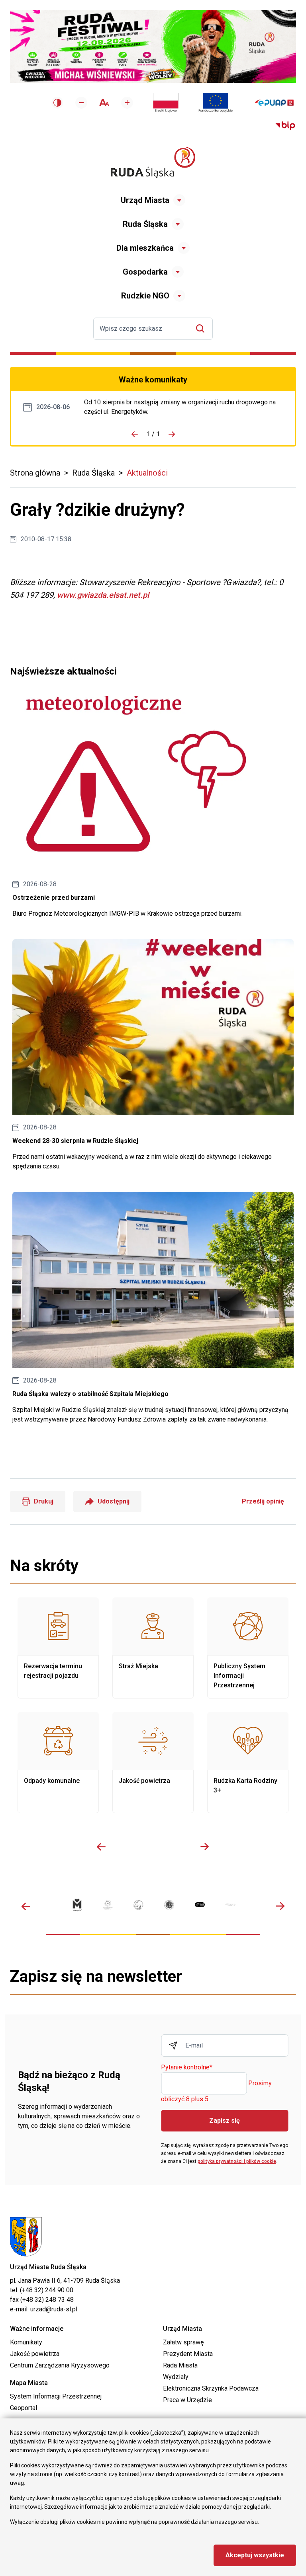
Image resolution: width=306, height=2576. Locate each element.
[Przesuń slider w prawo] (205, 1847)
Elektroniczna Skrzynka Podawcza (211, 2388)
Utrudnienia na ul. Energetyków (183, 407)
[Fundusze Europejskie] (216, 103)
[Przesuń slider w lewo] (101, 1847)
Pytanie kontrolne (187, 2068)
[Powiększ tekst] (127, 103)
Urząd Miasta (145, 200)
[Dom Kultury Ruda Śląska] (230, 1905)
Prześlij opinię (263, 1501)
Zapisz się (225, 2121)
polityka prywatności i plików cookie (237, 2161)
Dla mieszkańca (145, 248)
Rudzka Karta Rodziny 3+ (248, 1763)
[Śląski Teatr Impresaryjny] (200, 1905)
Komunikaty (26, 2342)
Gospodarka (145, 272)
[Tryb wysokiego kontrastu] (57, 103)
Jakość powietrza (153, 1763)
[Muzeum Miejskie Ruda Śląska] (138, 1905)
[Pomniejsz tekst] (81, 103)
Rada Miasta (180, 2365)
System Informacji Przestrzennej (56, 2396)
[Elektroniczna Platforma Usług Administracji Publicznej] (274, 103)
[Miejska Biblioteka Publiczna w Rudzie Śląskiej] (169, 1905)
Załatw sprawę (183, 2342)
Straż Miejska (153, 1648)
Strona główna (35, 473)
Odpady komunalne (58, 1763)
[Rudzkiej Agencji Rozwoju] (108, 1905)
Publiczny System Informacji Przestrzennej (248, 1648)
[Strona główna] (153, 163)
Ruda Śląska (145, 224)
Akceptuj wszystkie (255, 2555)
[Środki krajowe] (166, 103)
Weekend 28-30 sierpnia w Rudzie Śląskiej (153, 1055)
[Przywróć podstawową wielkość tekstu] (104, 102)
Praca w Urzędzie (187, 2400)
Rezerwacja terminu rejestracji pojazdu (58, 1648)
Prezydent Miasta (188, 2354)
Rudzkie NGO (145, 296)
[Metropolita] (77, 1905)
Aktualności (147, 473)
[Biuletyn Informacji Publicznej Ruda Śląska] (285, 126)
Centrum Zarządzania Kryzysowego (60, 2365)
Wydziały (176, 2377)
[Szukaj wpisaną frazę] (202, 329)
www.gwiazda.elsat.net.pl (103, 595)
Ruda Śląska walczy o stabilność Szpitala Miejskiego (153, 1308)
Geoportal (24, 2408)
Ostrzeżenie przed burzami (153, 807)
